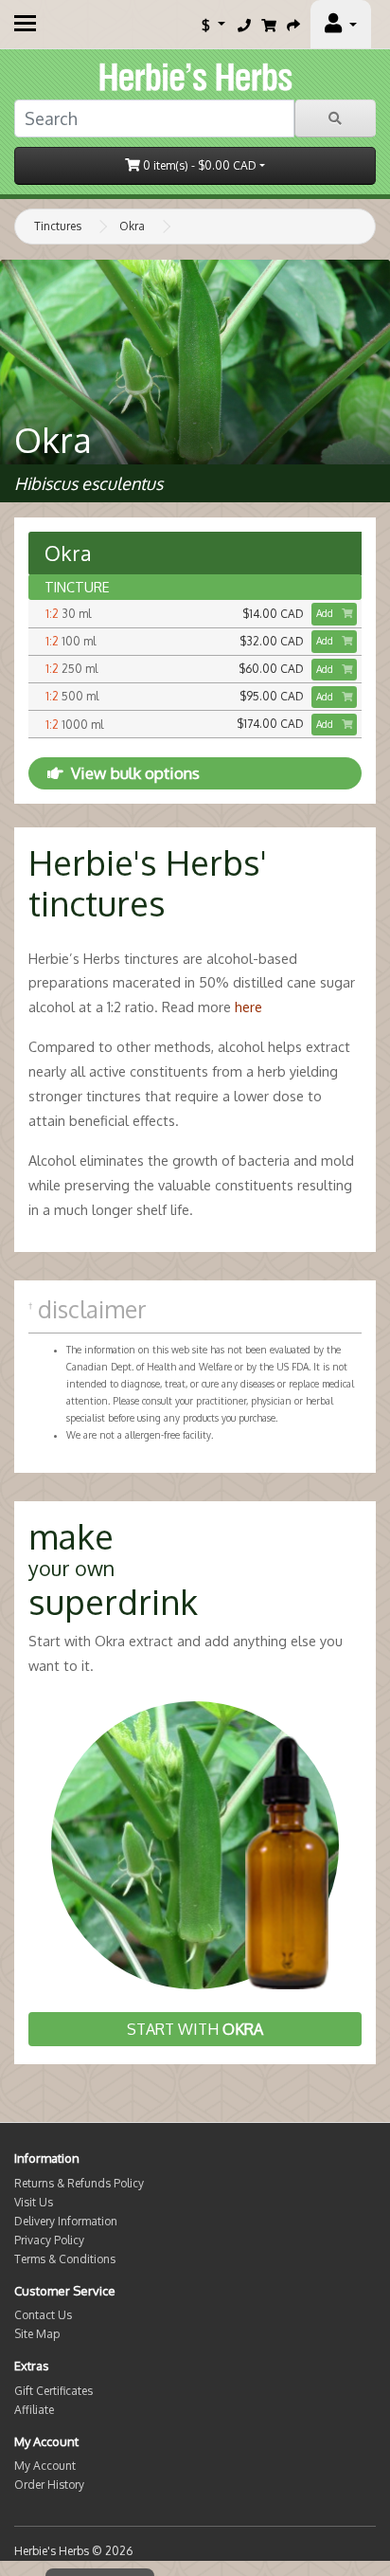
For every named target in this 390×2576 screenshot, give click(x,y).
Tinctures (58, 226)
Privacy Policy (49, 2240)
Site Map (37, 2334)
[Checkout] (293, 25)
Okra (132, 226)
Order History (49, 2485)
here (248, 1007)
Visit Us (34, 2202)
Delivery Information (66, 2221)
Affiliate (34, 2410)
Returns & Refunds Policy (79, 2183)
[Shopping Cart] (269, 25)
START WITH (195, 2029)
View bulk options (135, 773)
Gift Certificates (53, 2391)
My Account (45, 2466)
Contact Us (43, 2315)
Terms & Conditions (65, 2259)
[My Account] (341, 25)
